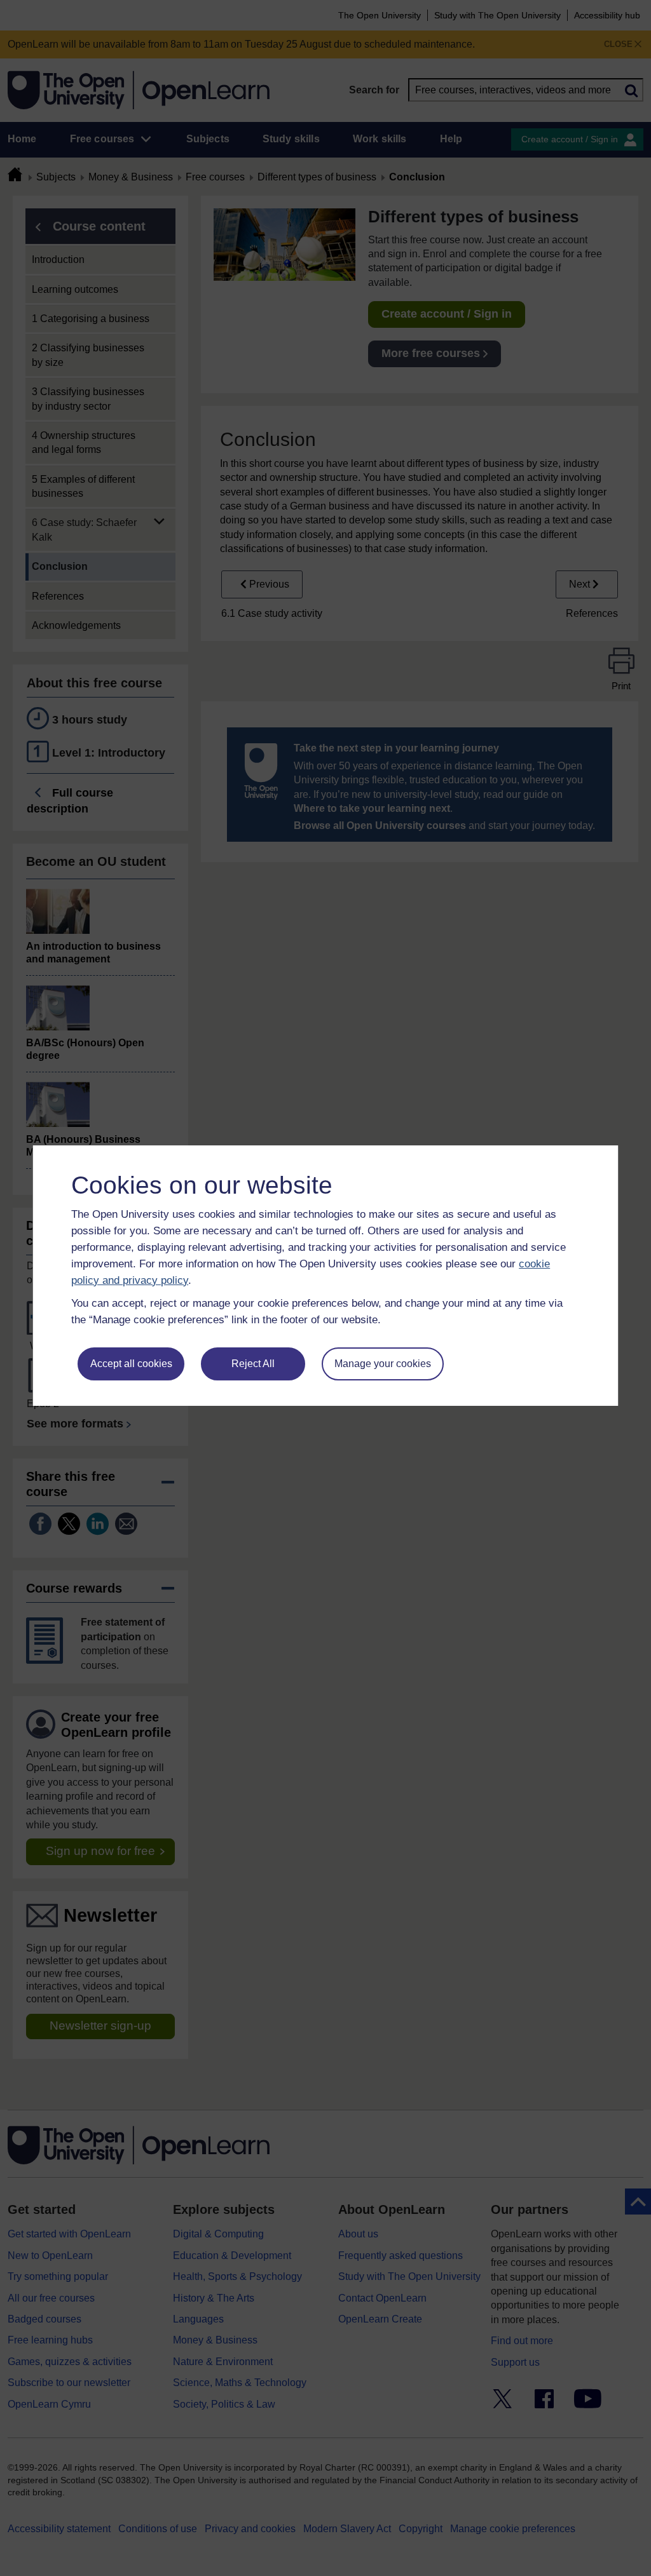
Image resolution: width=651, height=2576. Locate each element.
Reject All (253, 1364)
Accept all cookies (131, 1364)
